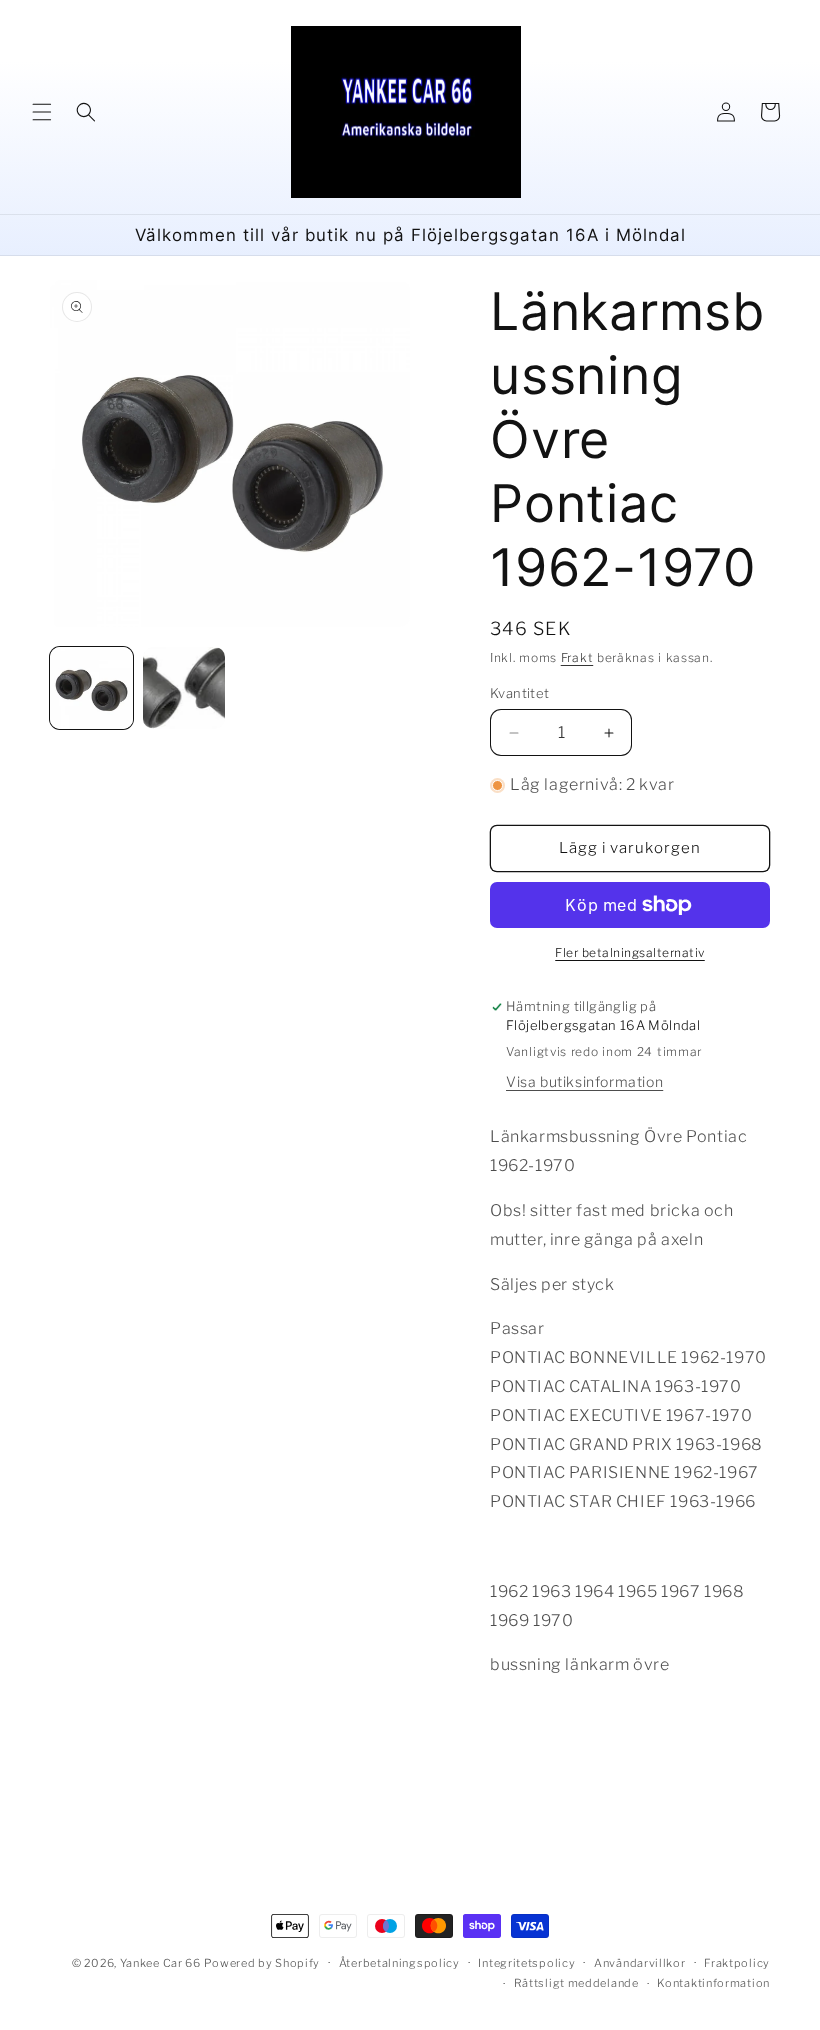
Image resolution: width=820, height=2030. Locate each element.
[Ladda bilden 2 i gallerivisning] (184, 688)
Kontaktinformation (713, 1983)
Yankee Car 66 (160, 1963)
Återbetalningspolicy (399, 1963)
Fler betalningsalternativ (630, 952)
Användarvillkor (640, 1963)
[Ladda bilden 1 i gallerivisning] (91, 688)
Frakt (577, 657)
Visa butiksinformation (584, 1081)
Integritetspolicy (526, 1963)
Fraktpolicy (737, 1963)
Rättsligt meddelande (576, 1983)
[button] (42, 112)
